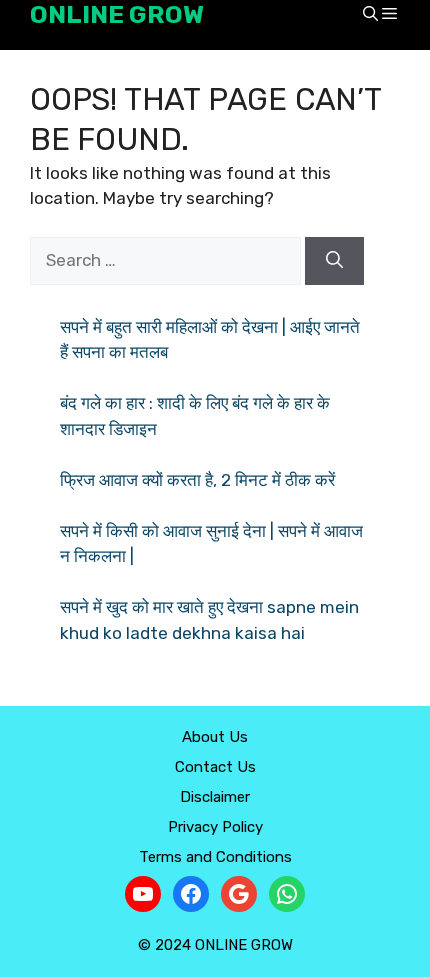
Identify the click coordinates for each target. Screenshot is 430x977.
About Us (215, 737)
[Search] (334, 261)
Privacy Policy (215, 827)
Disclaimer (215, 797)
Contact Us (215, 767)
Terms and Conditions (215, 857)
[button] (370, 15)
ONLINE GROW (117, 14)
